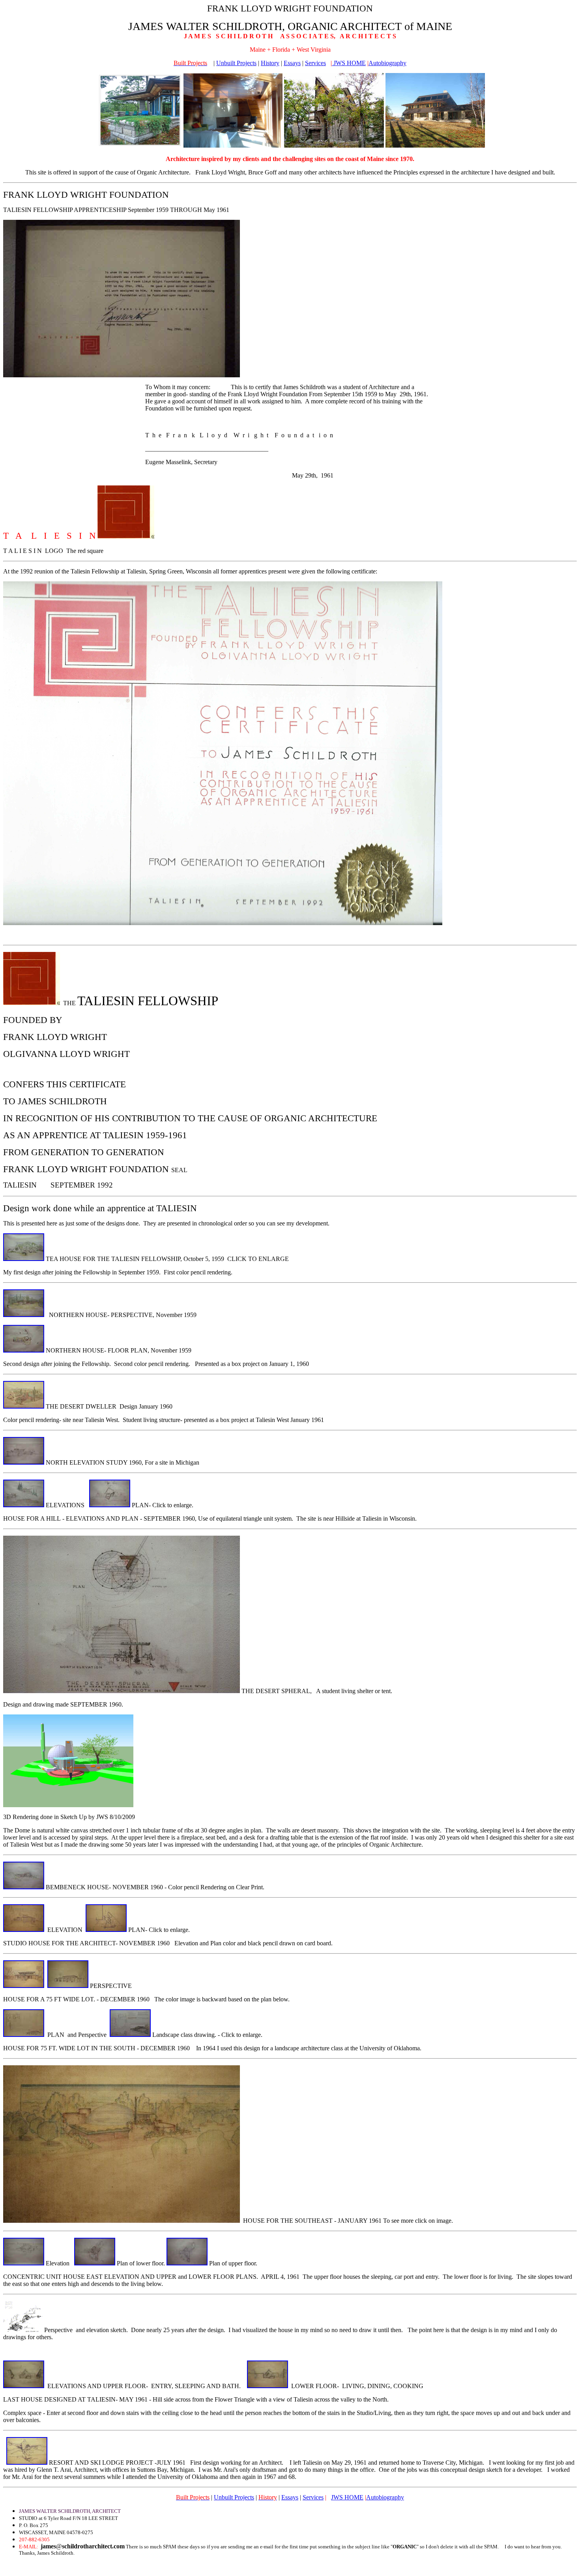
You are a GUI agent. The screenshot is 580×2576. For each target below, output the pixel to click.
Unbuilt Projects (236, 63)
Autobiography (387, 63)
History (270, 63)
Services (315, 63)
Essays (292, 63)
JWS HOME (349, 63)
